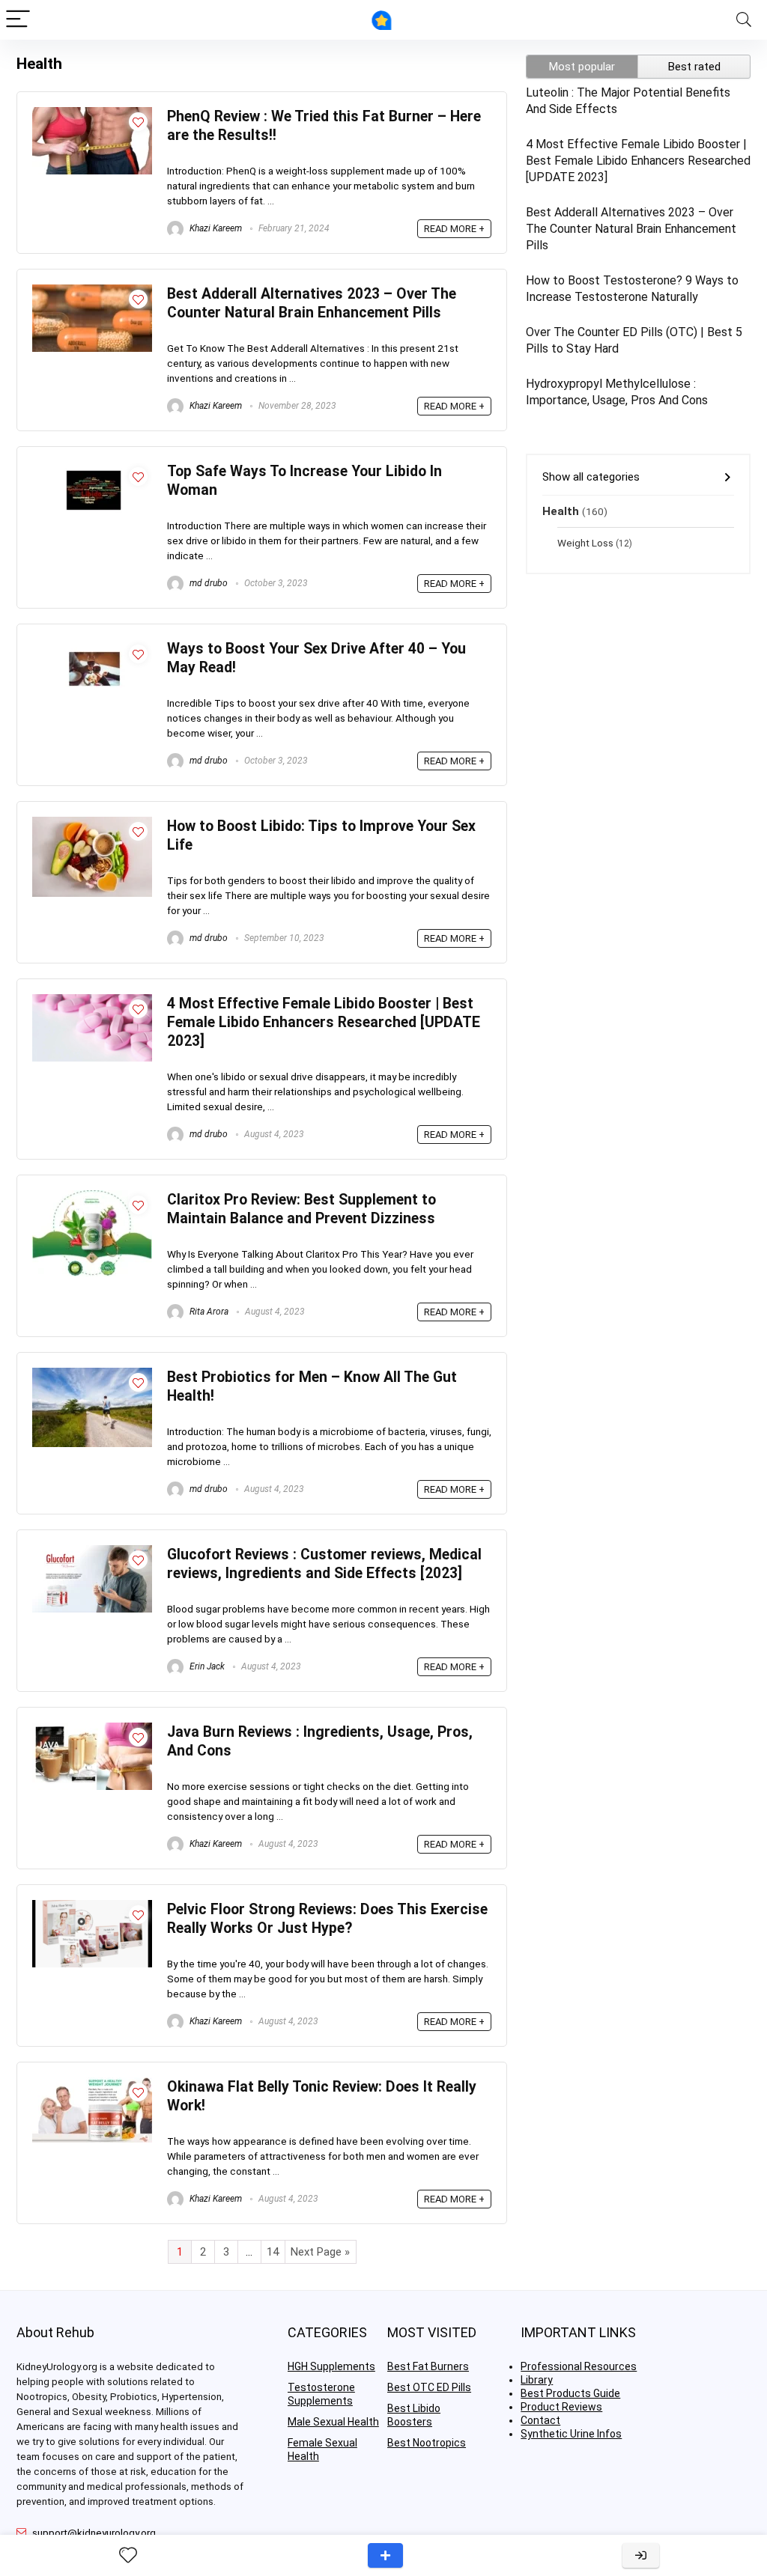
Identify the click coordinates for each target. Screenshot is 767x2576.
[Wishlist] (128, 2556)
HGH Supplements (331, 2366)
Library (537, 2380)
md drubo (207, 583)
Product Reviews (561, 2407)
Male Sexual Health (333, 2422)
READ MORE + (454, 229)
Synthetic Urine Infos (571, 2434)
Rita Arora (208, 1312)
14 (273, 2252)
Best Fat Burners (428, 2366)
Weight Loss (585, 543)
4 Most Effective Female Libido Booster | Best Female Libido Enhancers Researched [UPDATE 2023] (324, 1022)
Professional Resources (579, 2366)
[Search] (744, 20)
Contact (540, 2420)
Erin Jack (206, 1666)
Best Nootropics (427, 2443)
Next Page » (320, 2252)
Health (561, 511)
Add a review (385, 2555)
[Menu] (18, 20)
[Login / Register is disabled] (641, 2555)
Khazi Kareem (215, 228)
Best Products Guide (570, 2393)
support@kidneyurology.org (94, 2533)
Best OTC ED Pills (429, 2387)
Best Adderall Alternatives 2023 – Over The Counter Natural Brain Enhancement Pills (631, 229)
